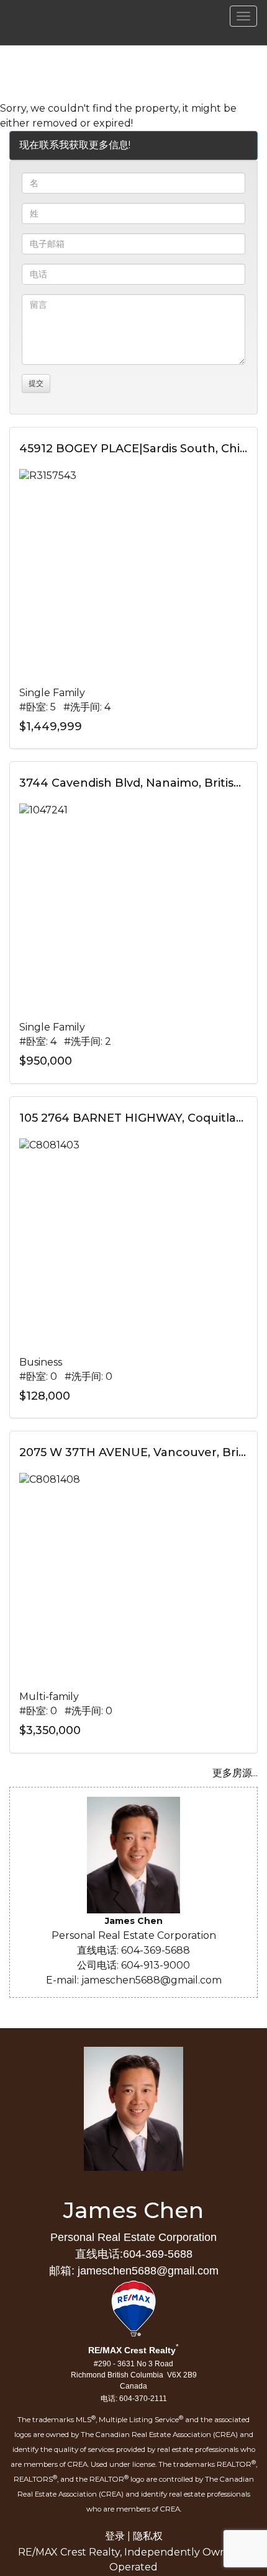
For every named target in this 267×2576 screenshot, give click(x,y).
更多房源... (235, 1773)
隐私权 (148, 2536)
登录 (115, 2536)
